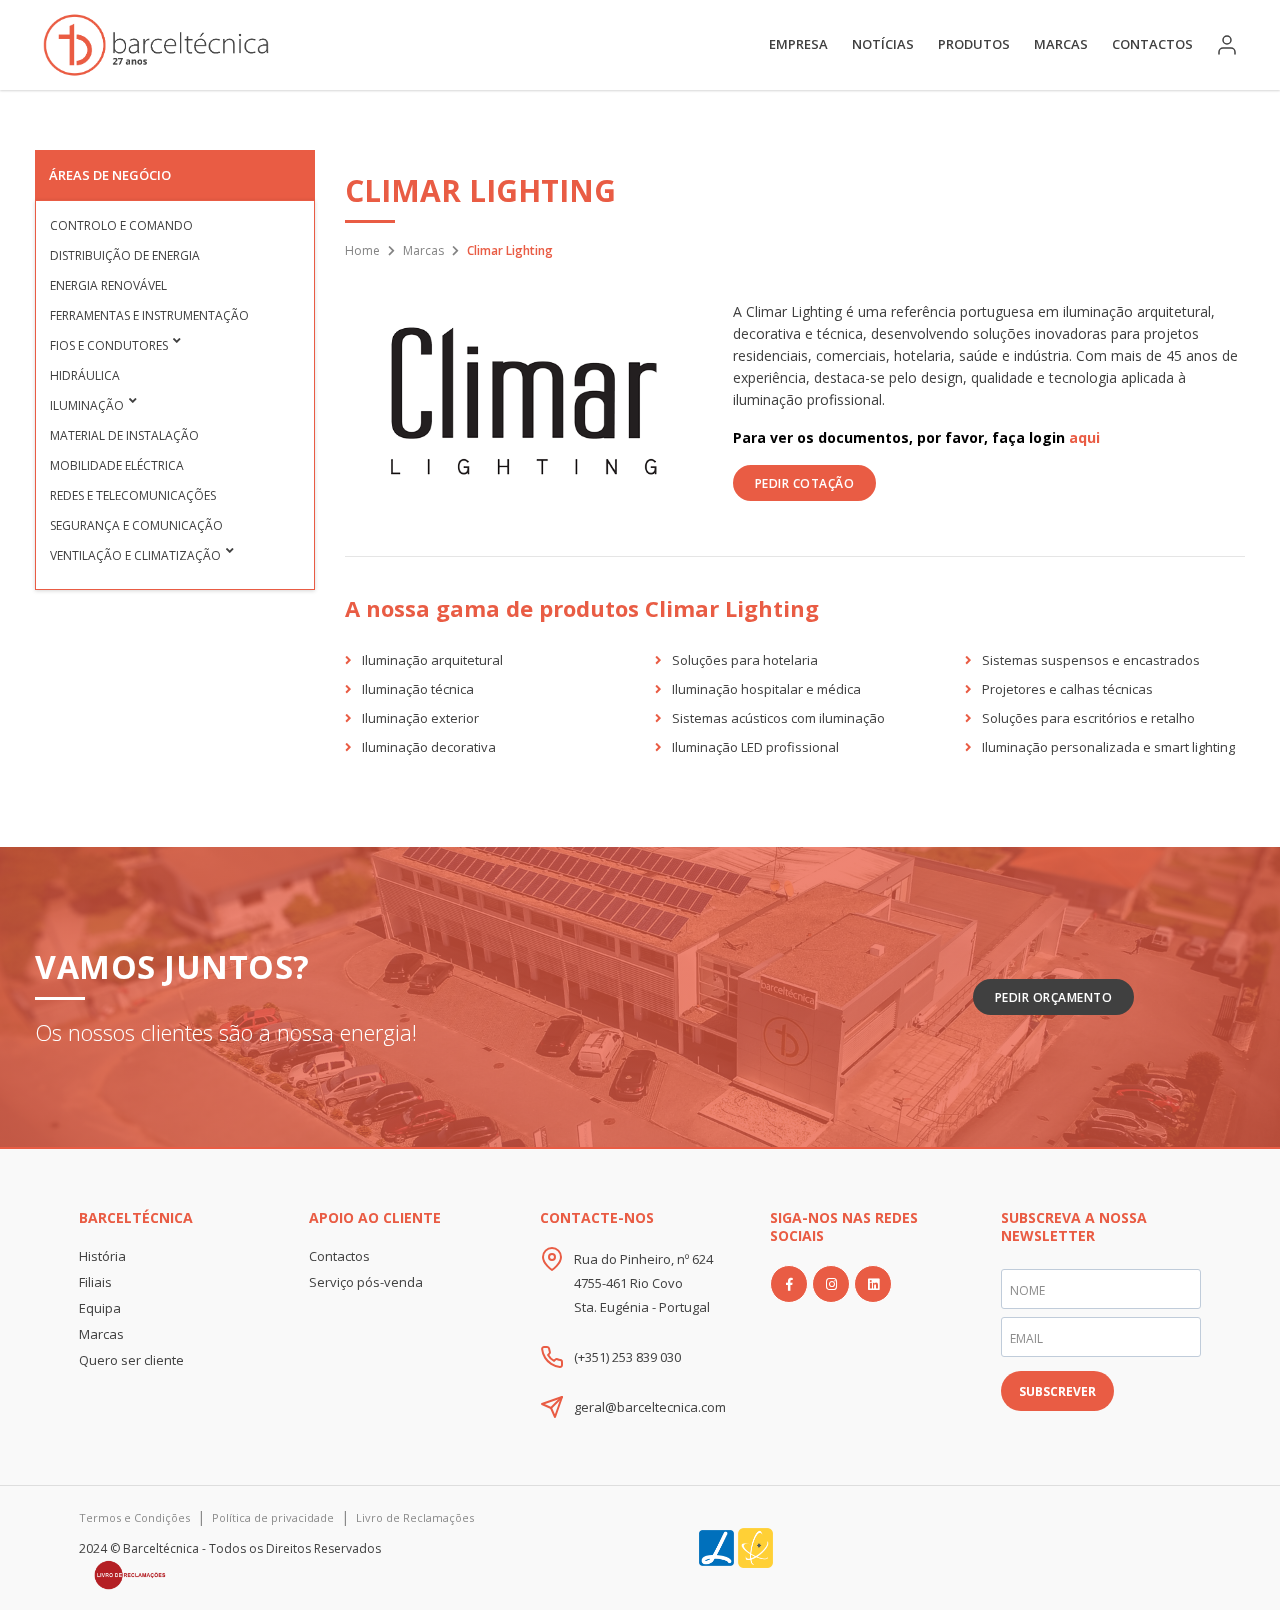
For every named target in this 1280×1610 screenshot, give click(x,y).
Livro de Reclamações (415, 1517)
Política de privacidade (273, 1517)
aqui (1084, 437)
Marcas (1061, 44)
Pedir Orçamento (1054, 997)
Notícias (883, 44)
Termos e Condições (134, 1517)
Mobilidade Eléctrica (117, 465)
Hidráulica (85, 375)
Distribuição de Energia (125, 255)
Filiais (95, 1282)
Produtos (974, 44)
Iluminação (87, 405)
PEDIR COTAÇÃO (805, 483)
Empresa (798, 44)
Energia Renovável (108, 285)
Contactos (1152, 44)
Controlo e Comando (121, 225)
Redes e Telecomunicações (133, 495)
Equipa (100, 1308)
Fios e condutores (109, 345)
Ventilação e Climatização (135, 555)
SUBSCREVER (1057, 1391)
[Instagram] (831, 1284)
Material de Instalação (124, 435)
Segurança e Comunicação (136, 525)
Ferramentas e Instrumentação (149, 315)
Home (362, 250)
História (102, 1256)
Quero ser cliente (131, 1360)
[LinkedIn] (873, 1284)
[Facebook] (789, 1284)
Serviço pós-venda (366, 1282)
